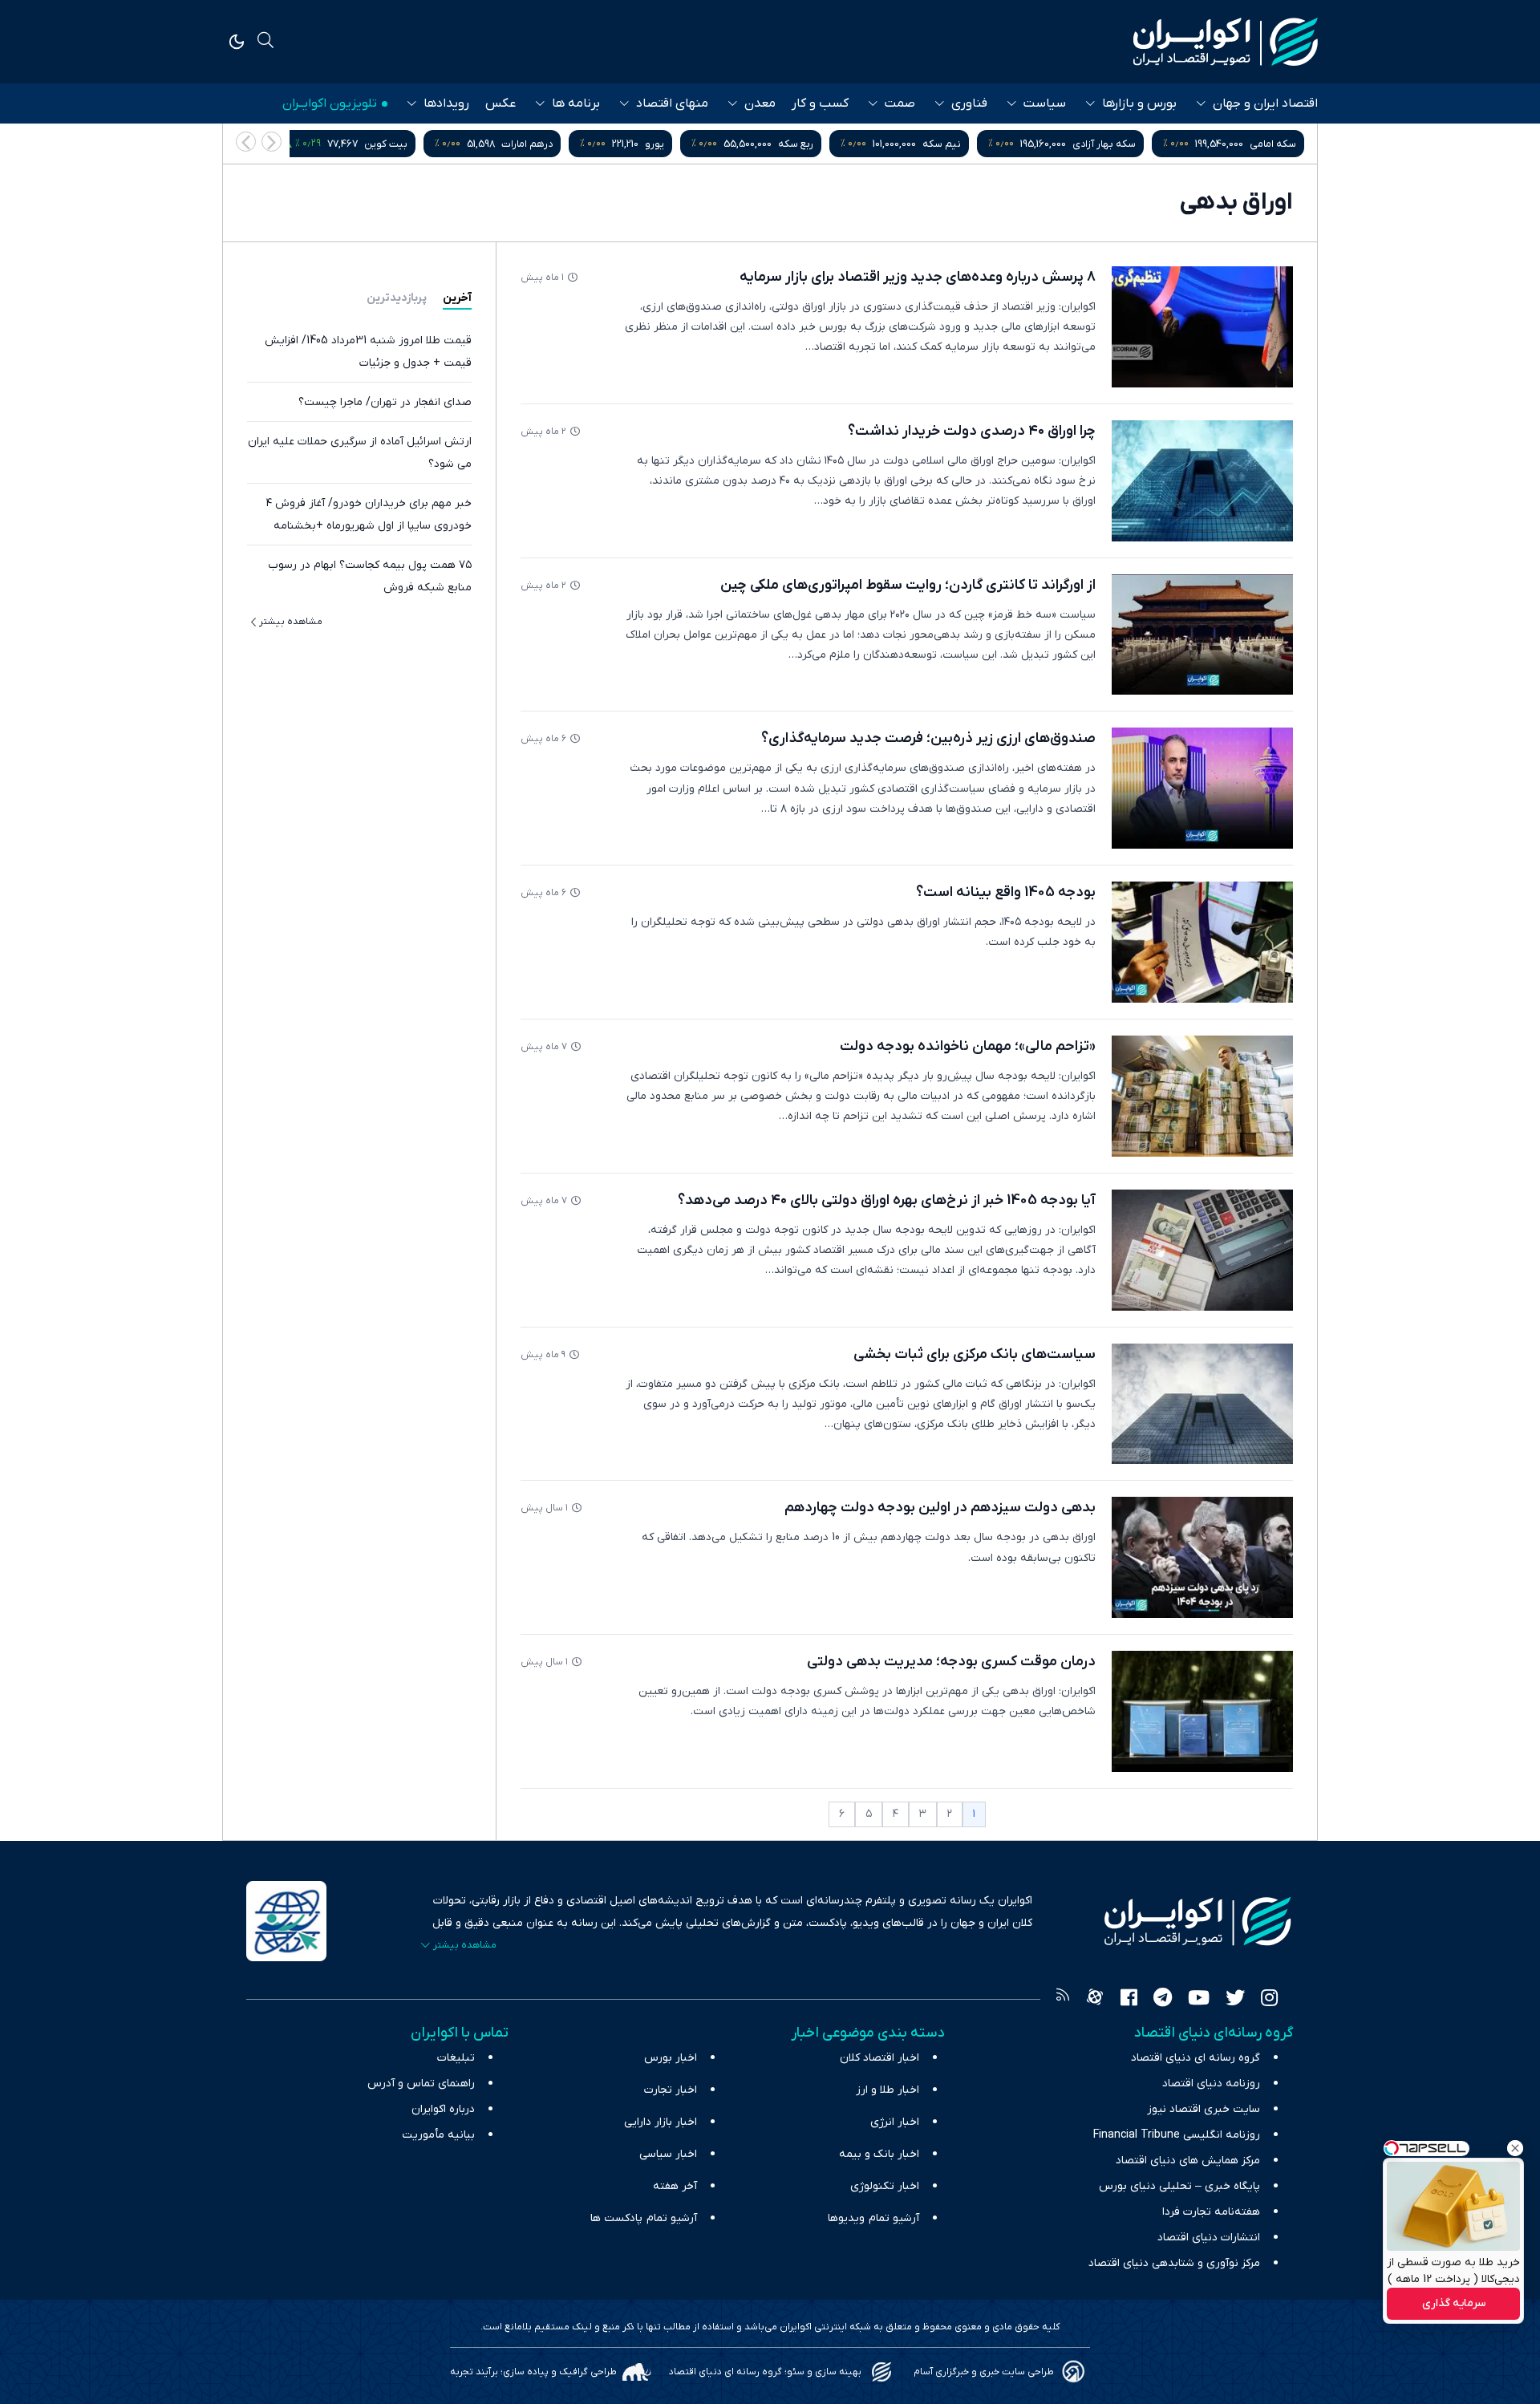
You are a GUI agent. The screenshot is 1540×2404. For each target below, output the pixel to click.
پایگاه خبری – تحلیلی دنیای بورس (1179, 2186)
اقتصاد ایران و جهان (1265, 103)
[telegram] (1163, 2000)
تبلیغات (456, 2058)
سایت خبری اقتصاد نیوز (1204, 2109)
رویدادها (446, 103)
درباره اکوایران (443, 2109)
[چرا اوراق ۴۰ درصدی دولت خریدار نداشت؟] (1202, 481)
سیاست (1045, 103)
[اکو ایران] (1226, 42)
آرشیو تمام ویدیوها (873, 2218)
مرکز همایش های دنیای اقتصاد (1188, 2161)
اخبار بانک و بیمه (879, 2154)
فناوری (969, 103)
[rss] (1063, 2000)
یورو (654, 144)
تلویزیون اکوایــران (330, 103)
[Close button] (1515, 2148)
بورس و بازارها (1139, 103)
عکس (500, 103)
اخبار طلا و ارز (888, 2090)
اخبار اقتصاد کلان (879, 2058)
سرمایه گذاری (1454, 2304)
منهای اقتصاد (672, 103)
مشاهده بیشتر (291, 622)
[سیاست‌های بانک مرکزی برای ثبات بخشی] (1202, 1404)
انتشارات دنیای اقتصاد (1209, 2238)
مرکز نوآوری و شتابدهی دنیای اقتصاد (1174, 2263)
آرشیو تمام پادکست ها (644, 2218)
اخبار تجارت (671, 2090)
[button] (246, 142)
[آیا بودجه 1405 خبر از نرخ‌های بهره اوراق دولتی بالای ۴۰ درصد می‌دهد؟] (1202, 1250)
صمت (900, 103)
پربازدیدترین (397, 298)
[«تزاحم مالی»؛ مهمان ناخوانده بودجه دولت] (1202, 1096)
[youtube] (1199, 2000)
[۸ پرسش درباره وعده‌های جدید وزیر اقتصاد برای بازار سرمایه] (1202, 327)
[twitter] (1235, 2000)
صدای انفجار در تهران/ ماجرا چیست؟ (385, 402)
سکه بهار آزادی (1104, 144)
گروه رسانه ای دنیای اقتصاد (1196, 2058)
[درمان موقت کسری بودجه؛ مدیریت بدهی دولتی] (1202, 1711)
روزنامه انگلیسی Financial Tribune (1177, 2135)
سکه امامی (1273, 144)
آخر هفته (675, 2186)
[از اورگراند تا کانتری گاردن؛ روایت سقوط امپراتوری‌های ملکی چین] (1202, 635)
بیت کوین (386, 144)
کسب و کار (820, 103)
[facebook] (1129, 2000)
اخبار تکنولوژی (885, 2186)
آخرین (457, 298)
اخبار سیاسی (668, 2154)
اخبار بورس (671, 2058)
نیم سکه (942, 144)
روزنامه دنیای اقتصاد (1211, 2084)
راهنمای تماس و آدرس (421, 2084)
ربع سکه (796, 144)
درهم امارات (527, 144)
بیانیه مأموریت (438, 2135)
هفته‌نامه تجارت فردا (1211, 2212)
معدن (760, 103)
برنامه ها (576, 103)
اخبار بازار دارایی (661, 2122)
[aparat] (1095, 2000)
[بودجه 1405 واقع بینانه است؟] (1202, 942)
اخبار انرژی (895, 2122)
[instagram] (1269, 2000)
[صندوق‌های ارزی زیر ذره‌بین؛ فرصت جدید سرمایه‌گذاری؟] (1202, 788)
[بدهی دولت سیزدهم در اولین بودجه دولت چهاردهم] (1202, 1557)
